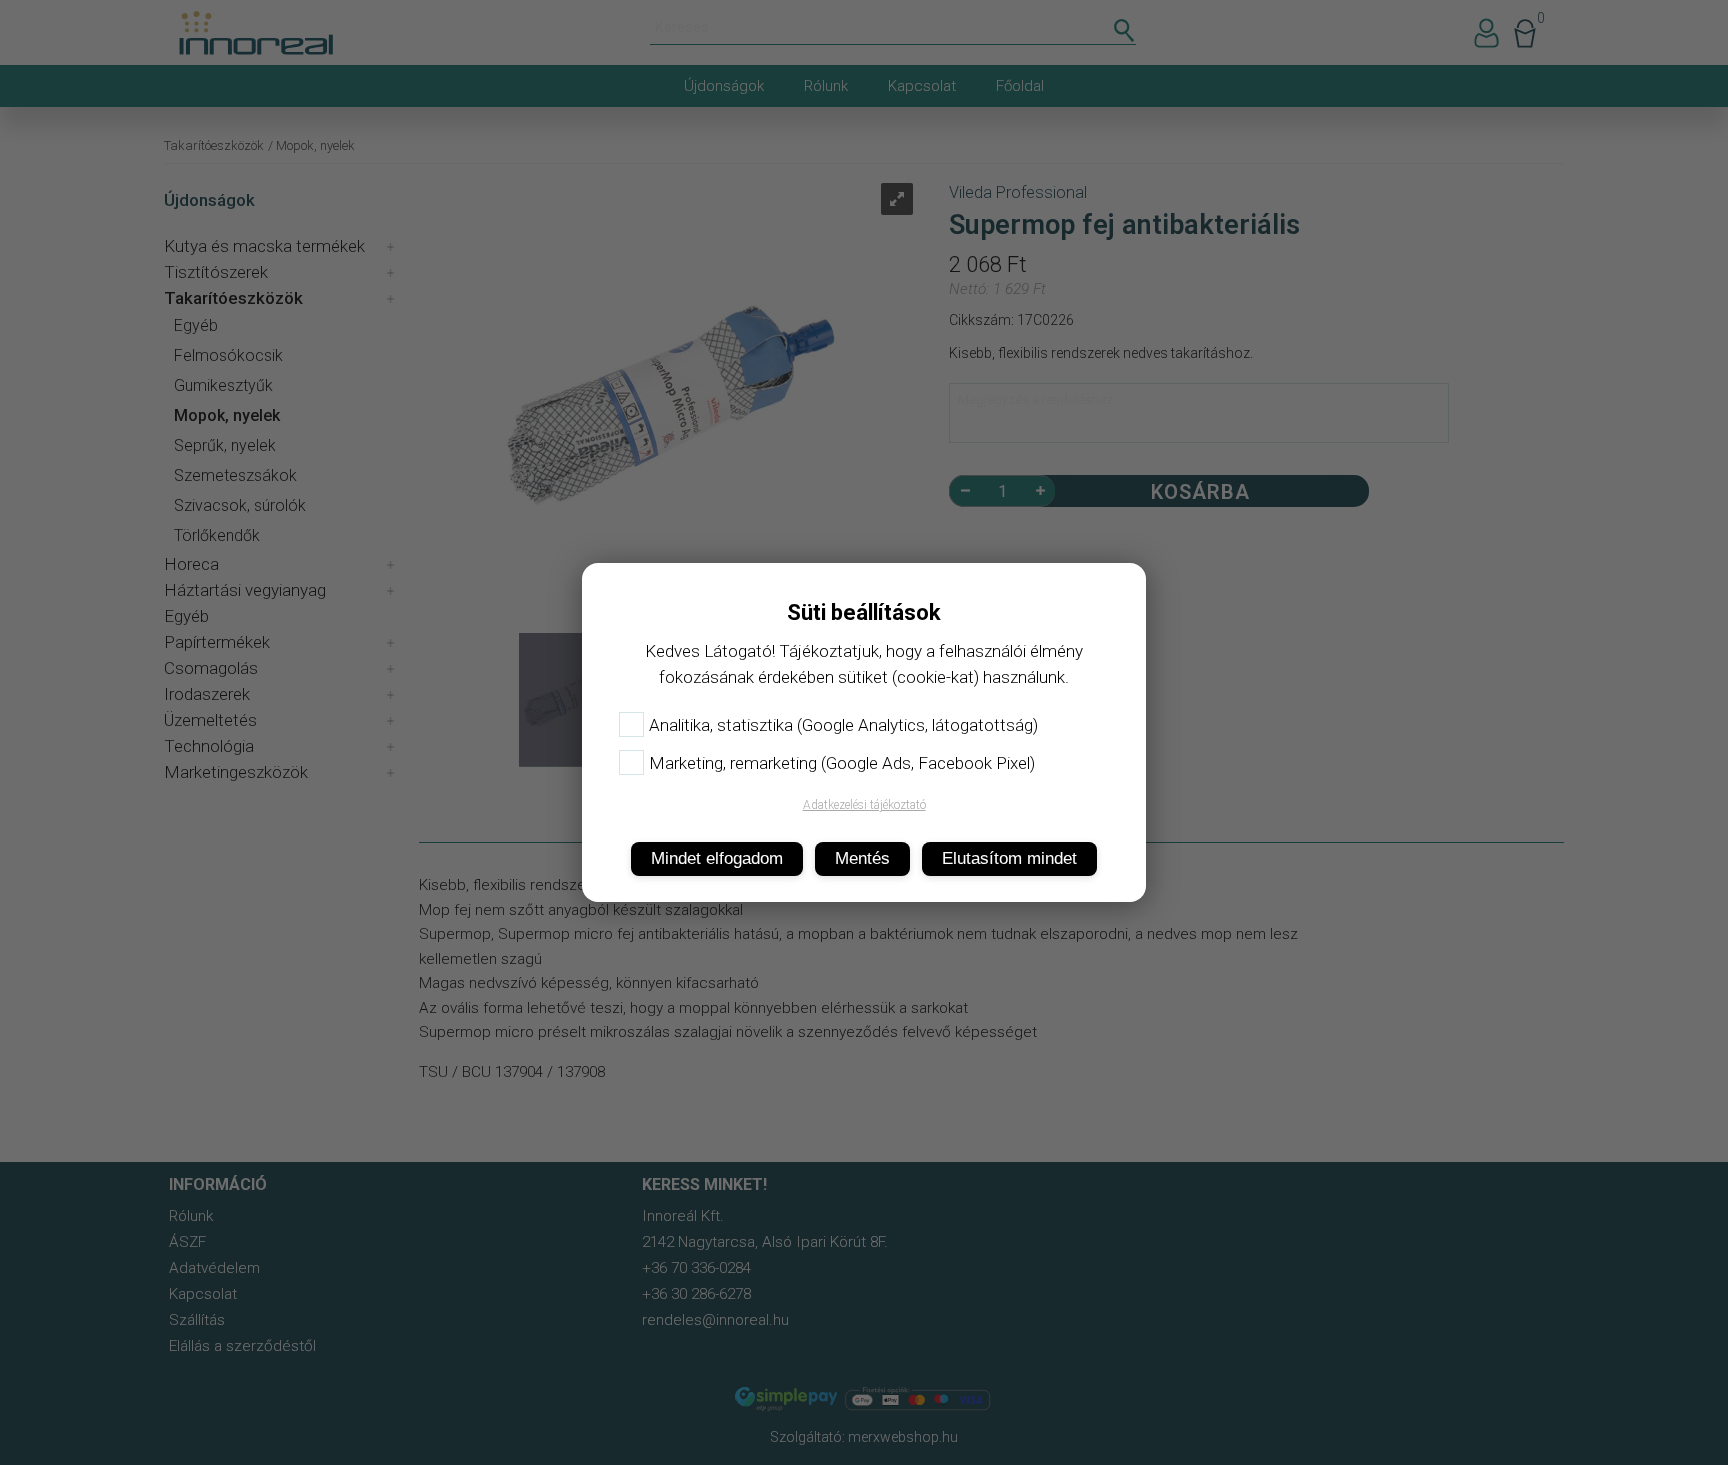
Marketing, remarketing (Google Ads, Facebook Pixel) (842, 763)
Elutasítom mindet (1009, 858)
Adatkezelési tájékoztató (864, 805)
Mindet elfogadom (717, 858)
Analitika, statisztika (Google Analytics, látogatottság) (843, 725)
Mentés (862, 858)
